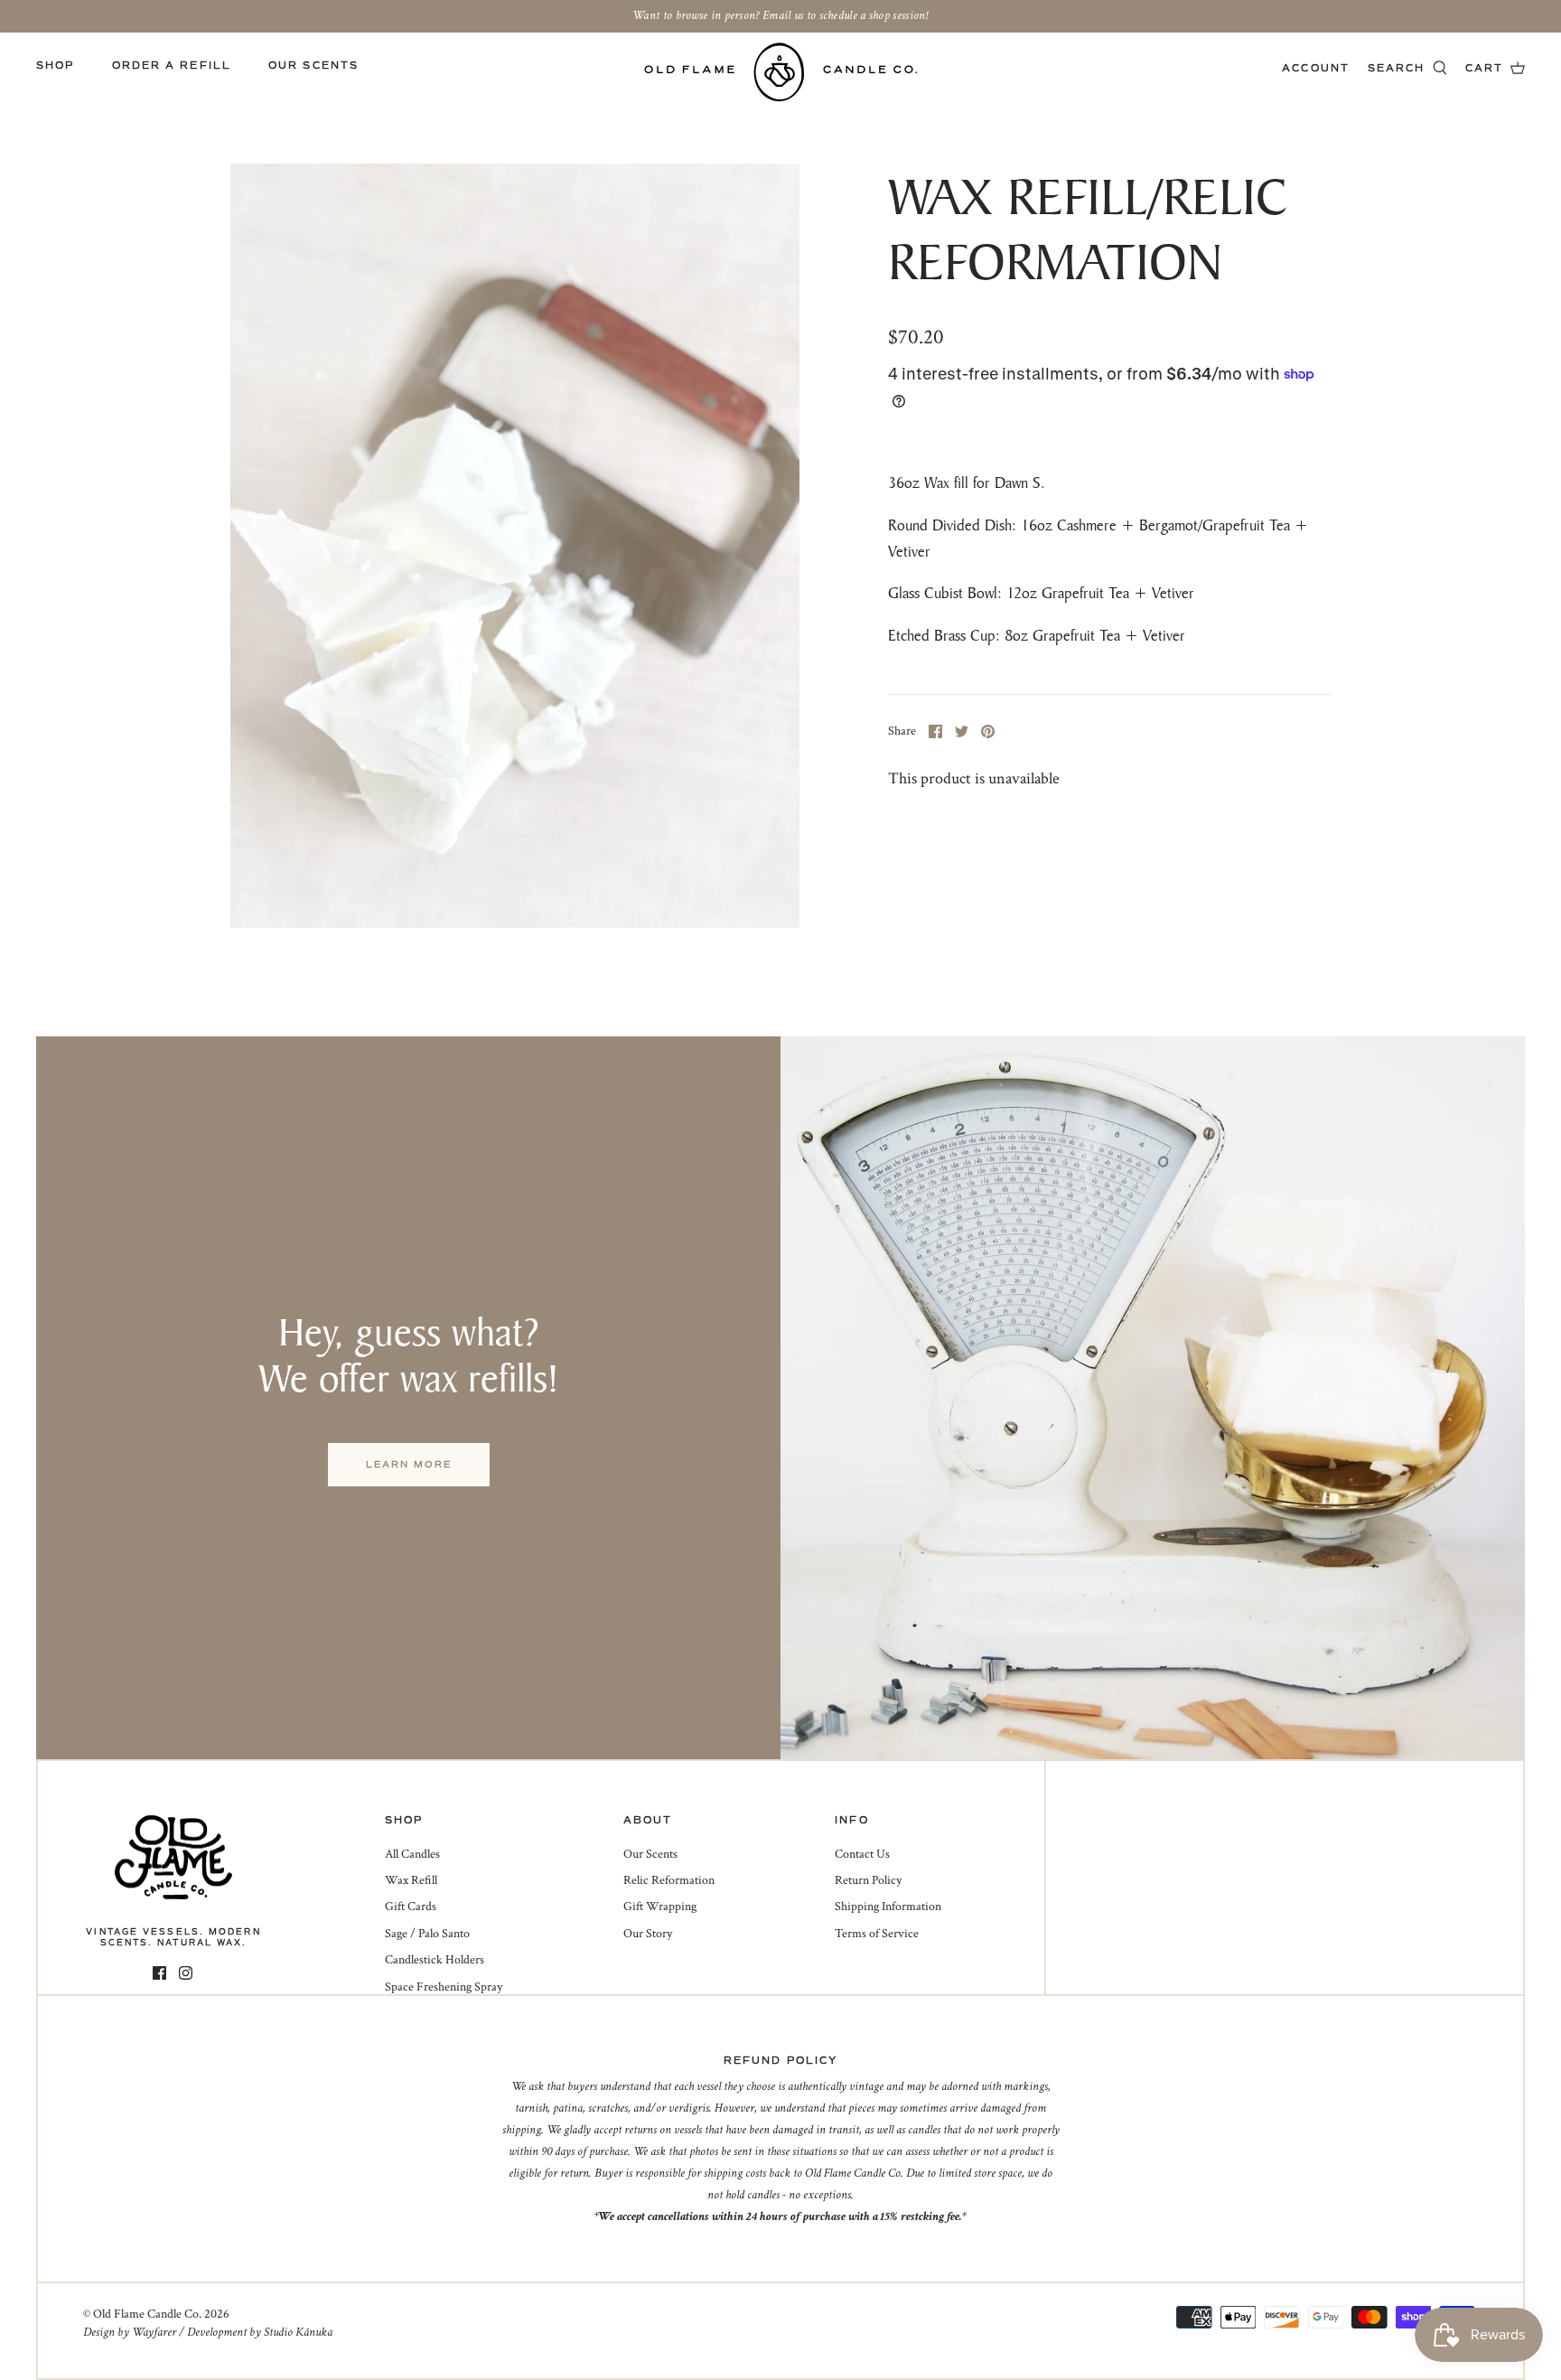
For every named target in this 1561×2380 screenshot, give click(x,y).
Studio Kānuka (298, 2332)
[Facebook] (159, 1973)
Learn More (409, 1464)
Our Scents (313, 66)
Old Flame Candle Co (146, 2314)
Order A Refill (172, 66)
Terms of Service (877, 1934)
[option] (515, 545)
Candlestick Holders (435, 1960)
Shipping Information (888, 1907)
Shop (55, 66)
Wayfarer (154, 2332)
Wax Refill (411, 1880)
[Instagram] (186, 1973)
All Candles (412, 1854)
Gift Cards (411, 1907)
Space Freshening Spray (444, 1987)
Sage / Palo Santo (427, 1934)
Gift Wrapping (660, 1907)
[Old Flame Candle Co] (781, 72)
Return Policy (868, 1880)
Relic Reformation (669, 1880)
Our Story (648, 1934)
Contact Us (862, 1854)
